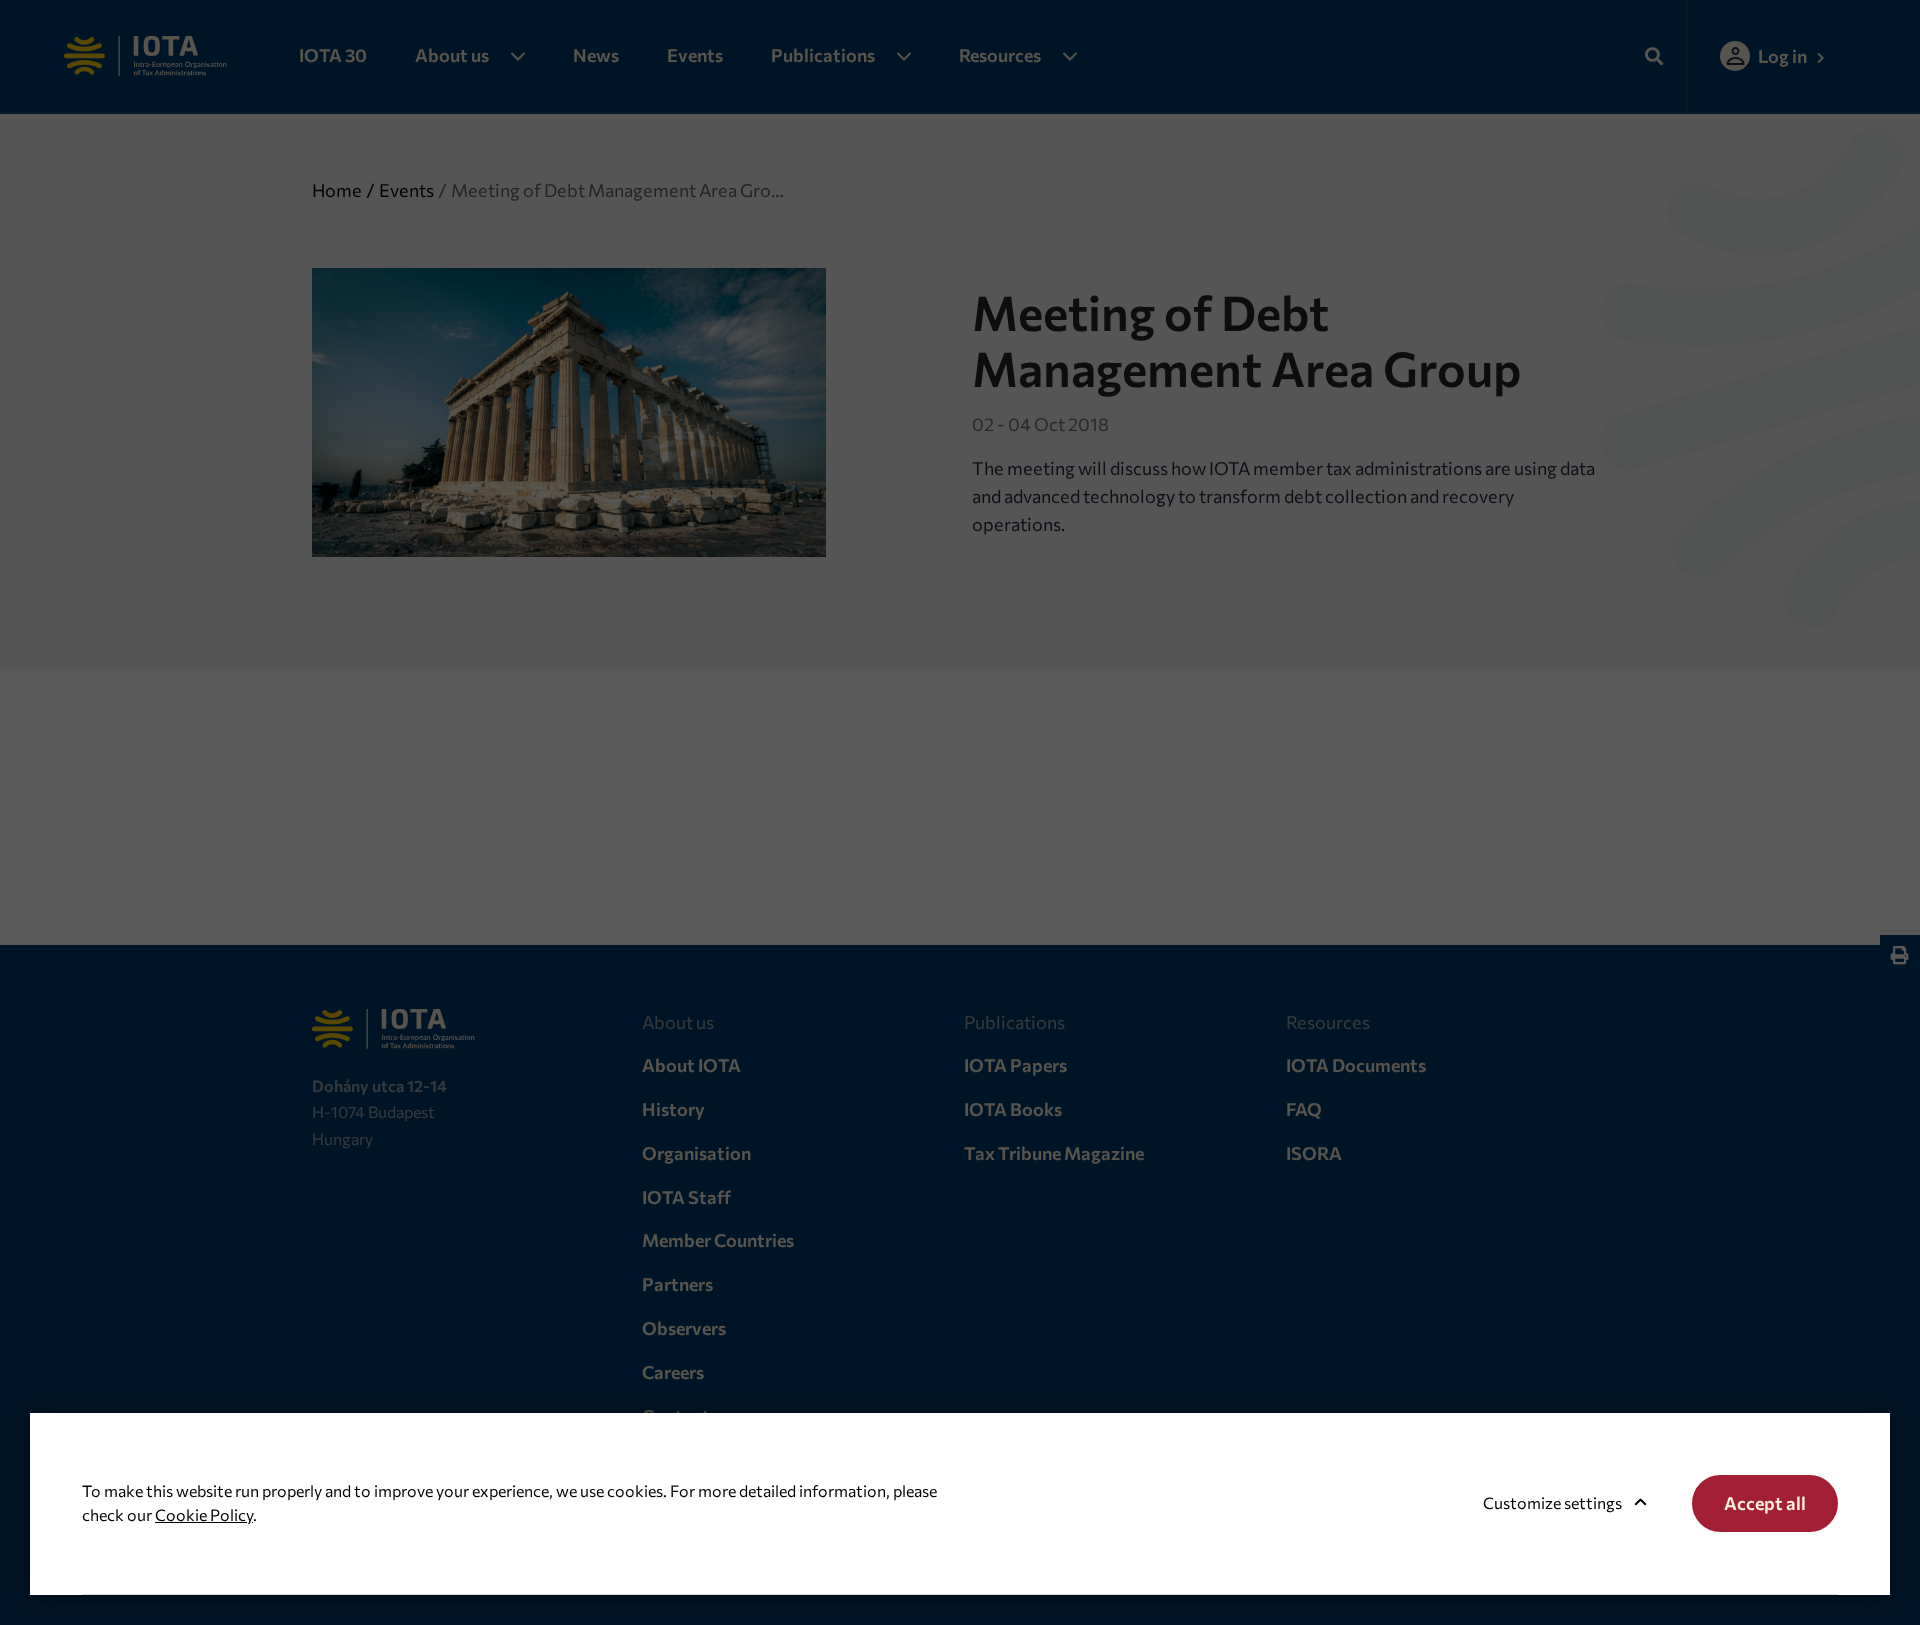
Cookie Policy (204, 1514)
